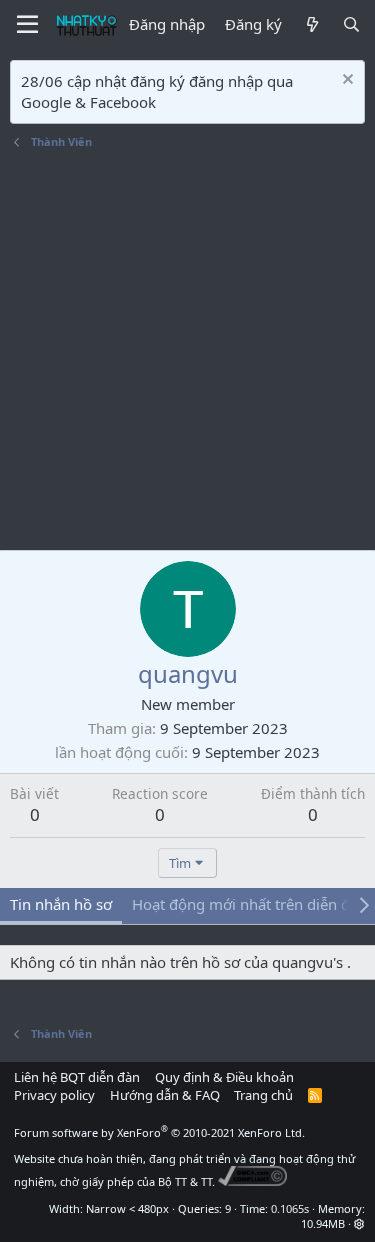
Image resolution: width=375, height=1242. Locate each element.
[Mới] (311, 24)
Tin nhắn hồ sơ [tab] (61, 904)
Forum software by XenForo (159, 1132)
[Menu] (27, 25)
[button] (359, 1223)
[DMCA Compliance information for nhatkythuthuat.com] (252, 1181)
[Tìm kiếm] (351, 24)
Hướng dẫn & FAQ (165, 1095)
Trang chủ (263, 1095)
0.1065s (290, 1208)
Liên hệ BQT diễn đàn (77, 1077)
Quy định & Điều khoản (224, 1077)
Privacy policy (54, 1095)
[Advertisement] (187, 352)
